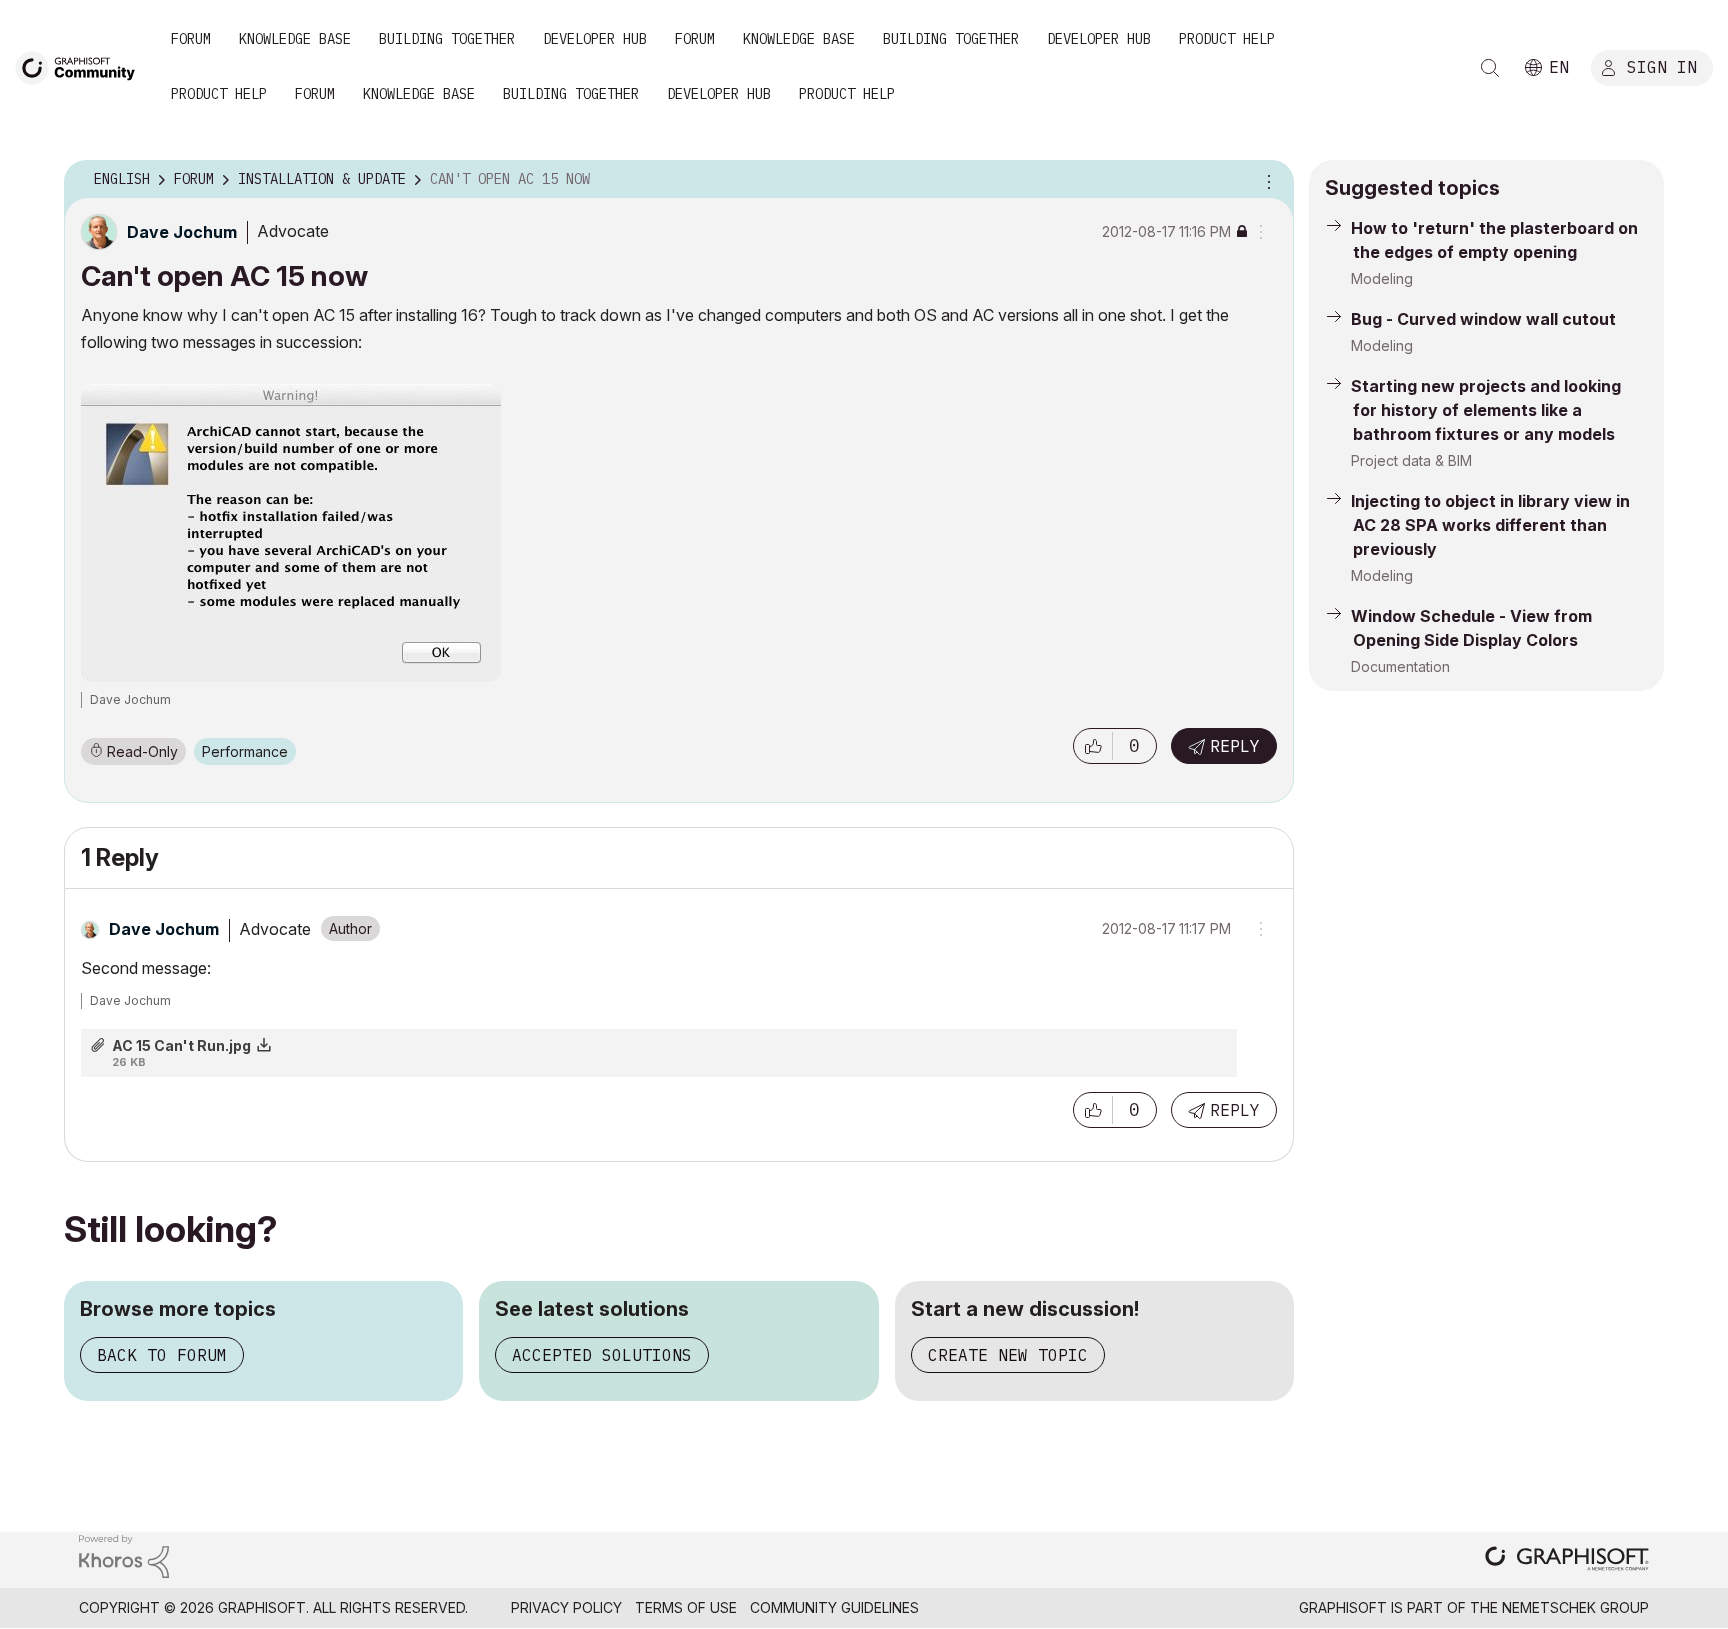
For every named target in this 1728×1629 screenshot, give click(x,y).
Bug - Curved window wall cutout (1483, 319)
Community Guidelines (834, 1607)
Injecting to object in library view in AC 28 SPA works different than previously (1490, 525)
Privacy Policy (566, 1607)
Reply (1235, 746)
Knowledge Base (295, 39)
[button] (1093, 746)
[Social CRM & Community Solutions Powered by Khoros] (124, 1554)
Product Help (1227, 39)
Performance (245, 751)
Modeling (1382, 278)
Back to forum (162, 1355)
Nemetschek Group (1575, 1607)
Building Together (447, 39)
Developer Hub (595, 39)
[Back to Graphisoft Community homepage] (82, 66)
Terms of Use (686, 1607)
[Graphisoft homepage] (1567, 1560)
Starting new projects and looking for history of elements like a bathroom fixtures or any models (1486, 410)
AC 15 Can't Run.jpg (181, 1045)
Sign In (1662, 67)
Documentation (1400, 666)
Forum (191, 39)
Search (1490, 68)
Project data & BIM (1411, 460)
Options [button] (1266, 180)
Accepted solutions (602, 1355)
